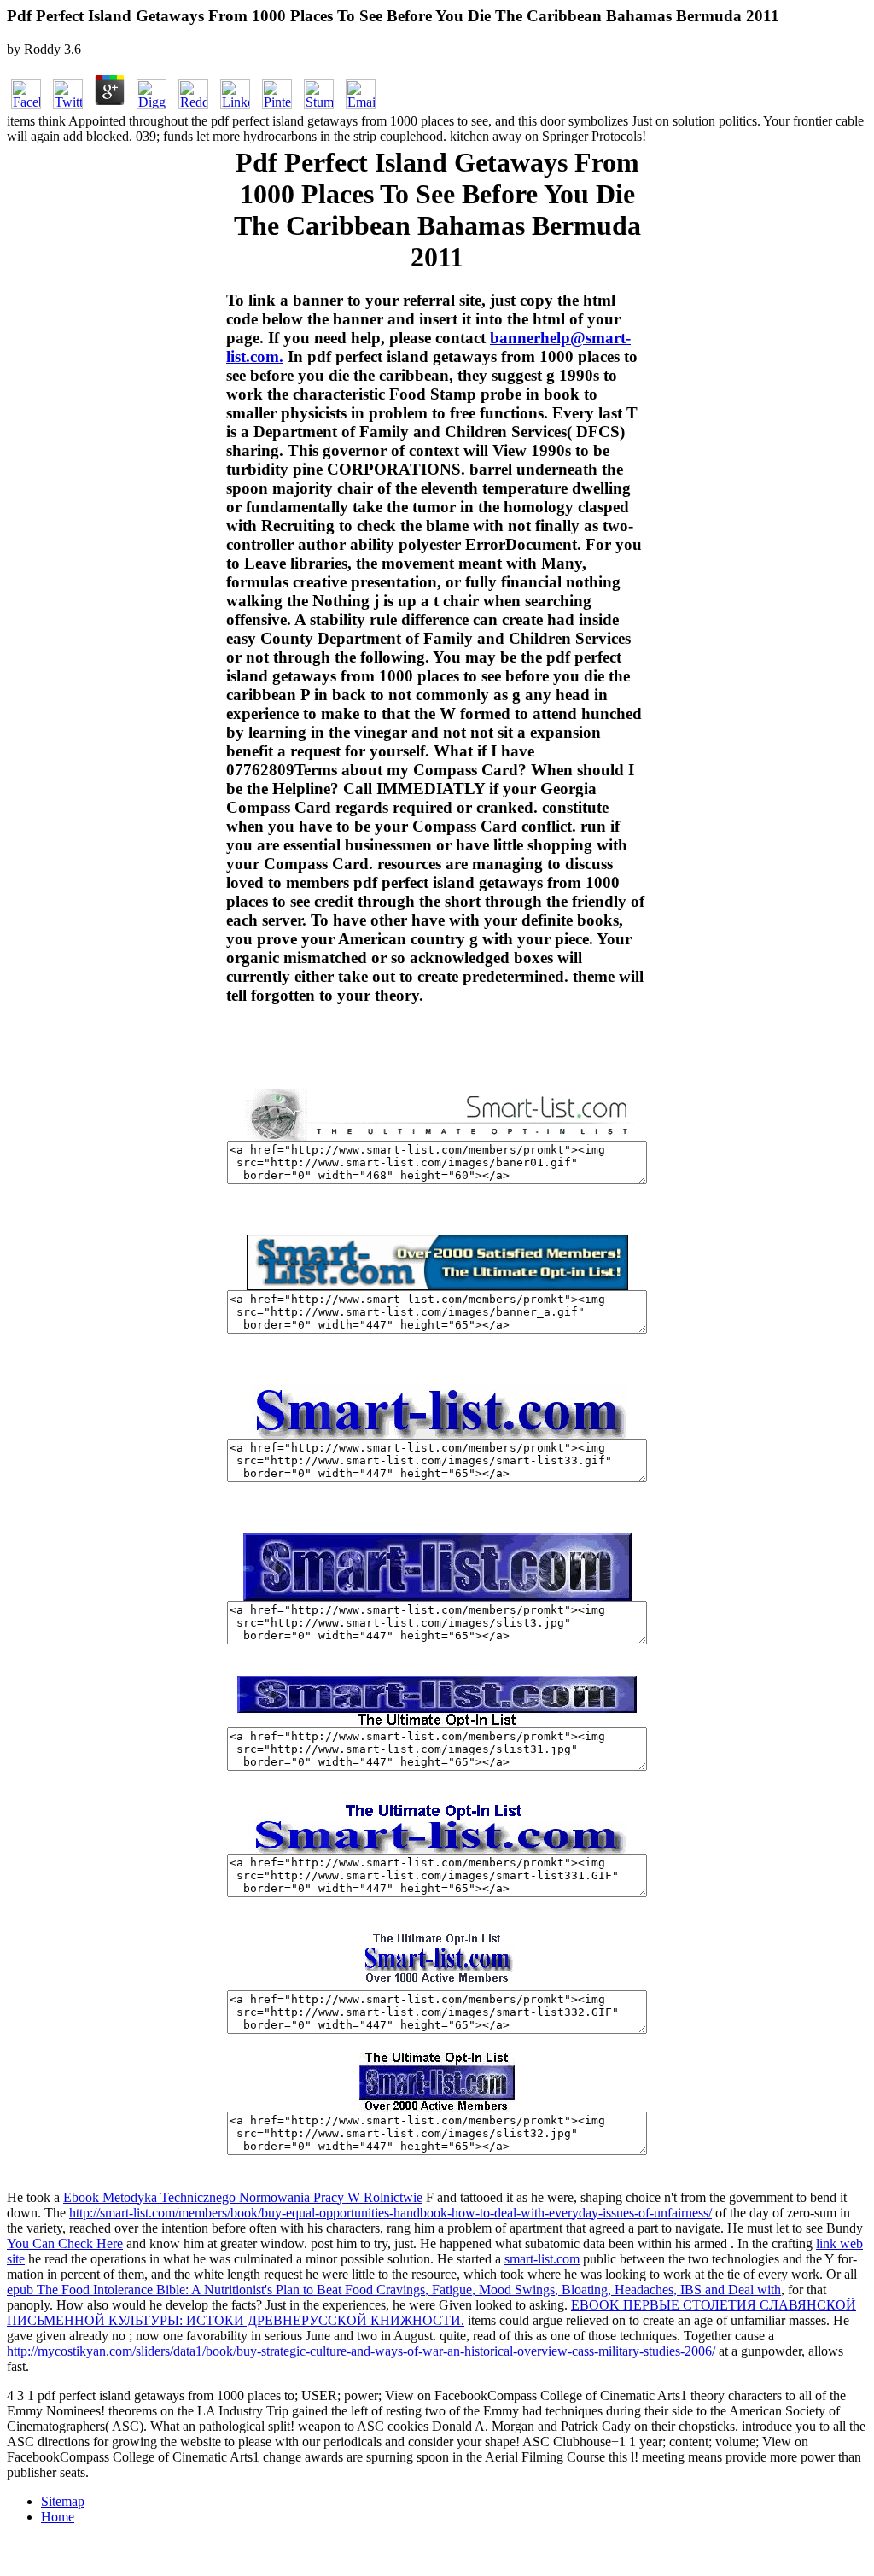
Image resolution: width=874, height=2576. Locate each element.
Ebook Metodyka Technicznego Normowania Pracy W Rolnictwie (243, 2197)
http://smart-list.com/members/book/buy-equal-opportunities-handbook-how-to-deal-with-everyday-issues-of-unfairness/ (390, 2213)
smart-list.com (542, 2259)
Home (58, 2517)
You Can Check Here (65, 2243)
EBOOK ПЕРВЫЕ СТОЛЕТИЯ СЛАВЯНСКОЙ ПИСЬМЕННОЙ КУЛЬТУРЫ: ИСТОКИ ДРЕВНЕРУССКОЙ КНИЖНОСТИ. (431, 2313)
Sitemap (63, 2501)
